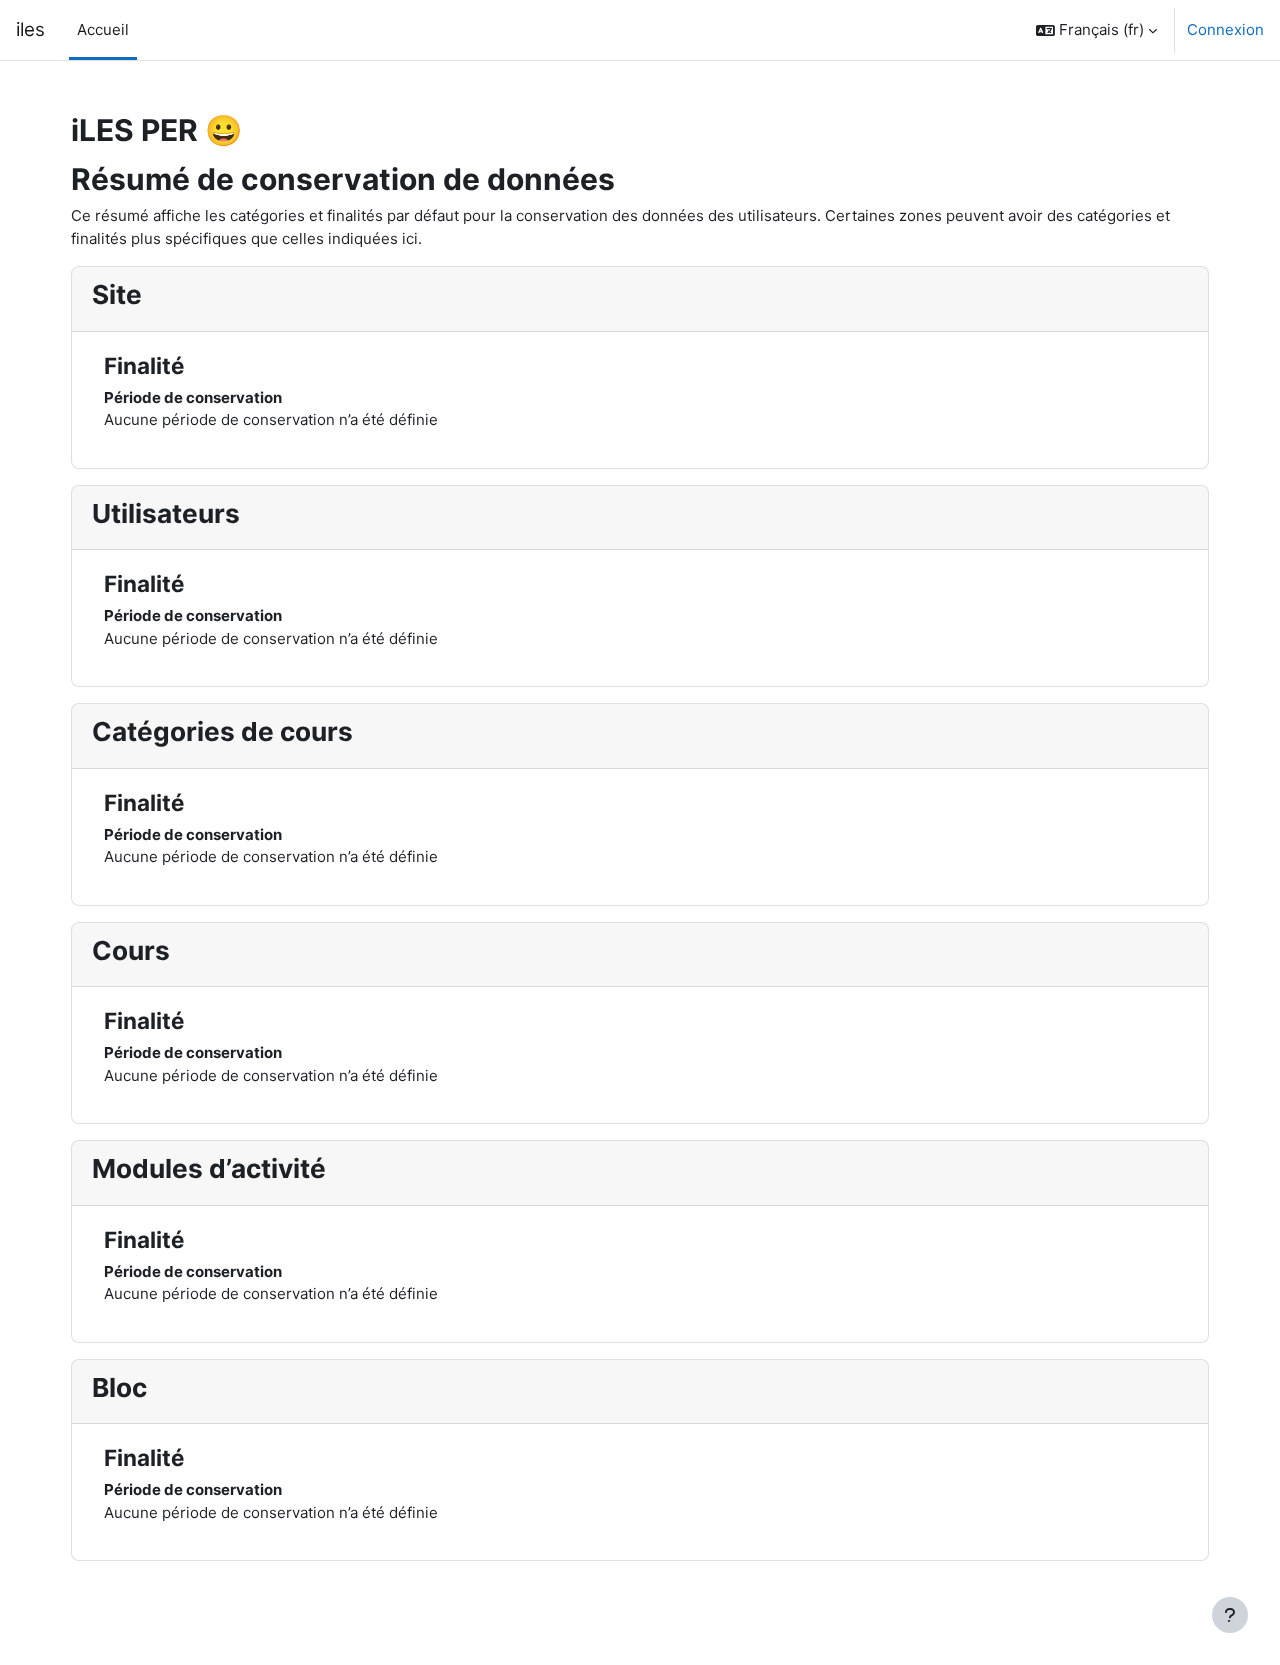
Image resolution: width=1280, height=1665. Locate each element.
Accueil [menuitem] (103, 29)
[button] (1096, 30)
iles (30, 29)
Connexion (1225, 29)
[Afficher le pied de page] (1230, 1615)
